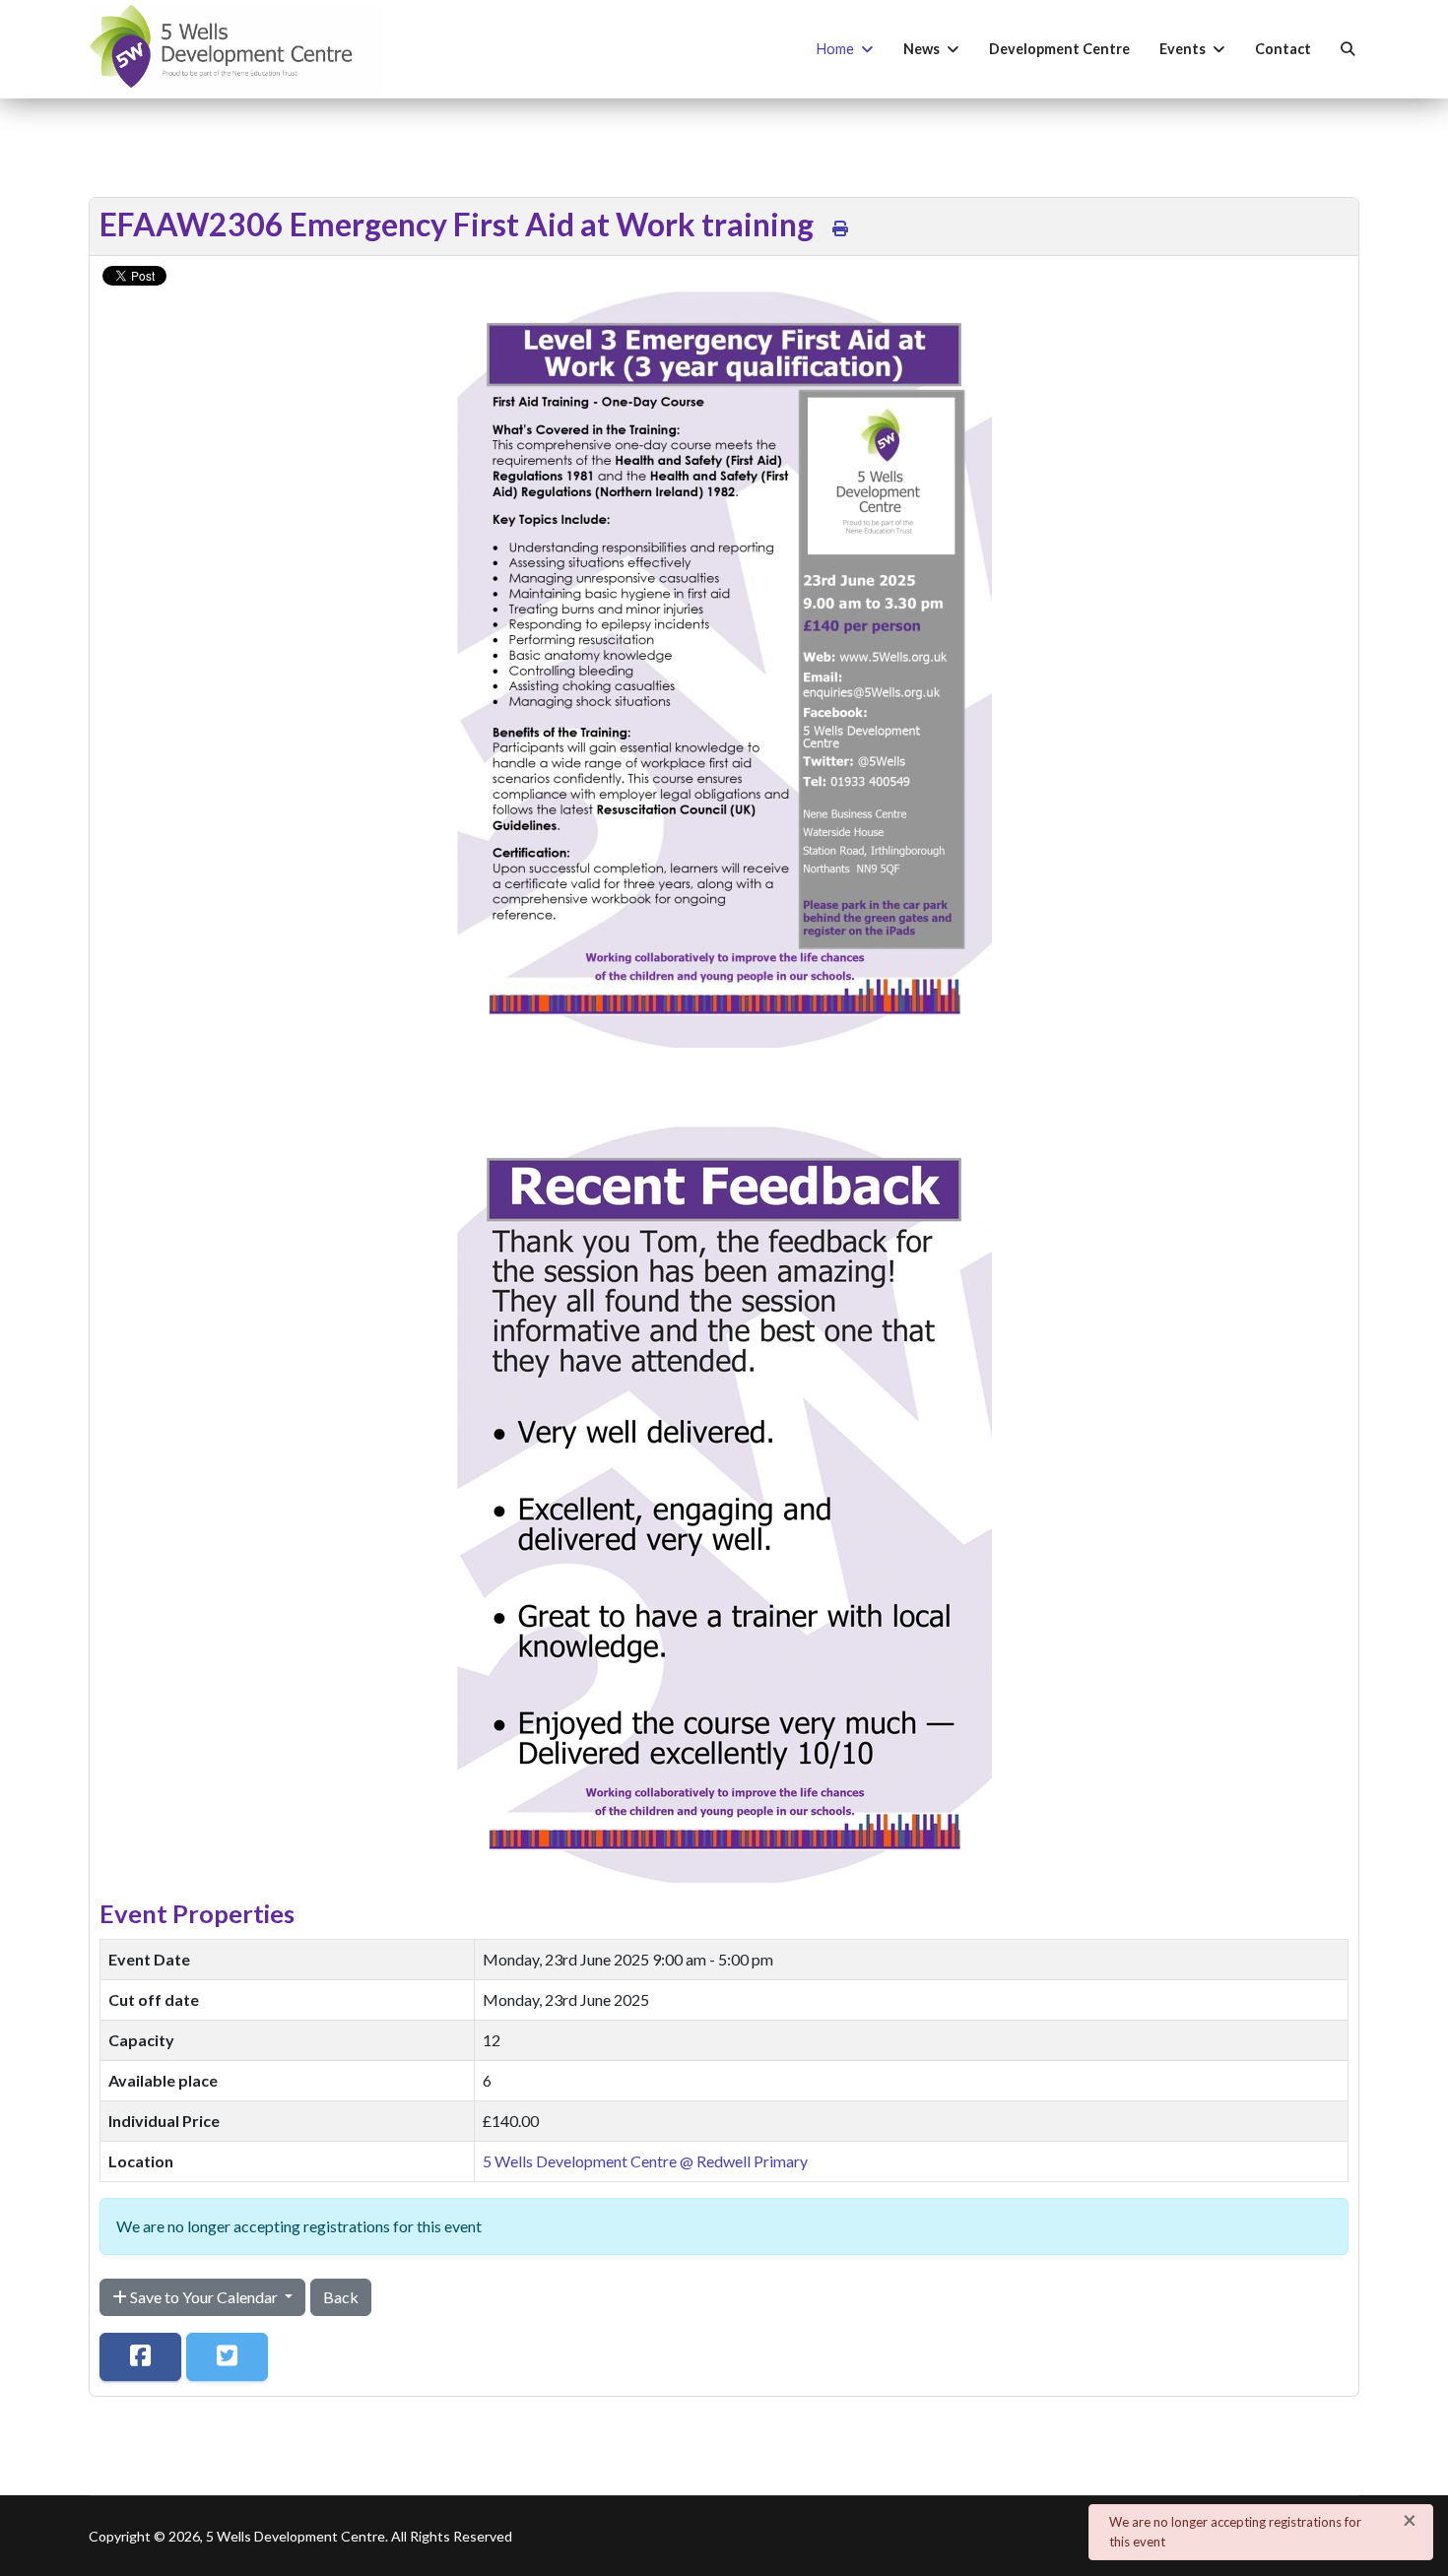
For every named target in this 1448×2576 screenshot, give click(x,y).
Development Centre (1059, 49)
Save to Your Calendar (204, 2297)
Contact (1283, 49)
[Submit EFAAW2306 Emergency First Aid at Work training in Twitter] (227, 2357)
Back (341, 2297)
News (921, 49)
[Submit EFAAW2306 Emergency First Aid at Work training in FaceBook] (140, 2357)
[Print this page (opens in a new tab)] (840, 228)
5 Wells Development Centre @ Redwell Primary (645, 2161)
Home (835, 49)
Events (1183, 49)
